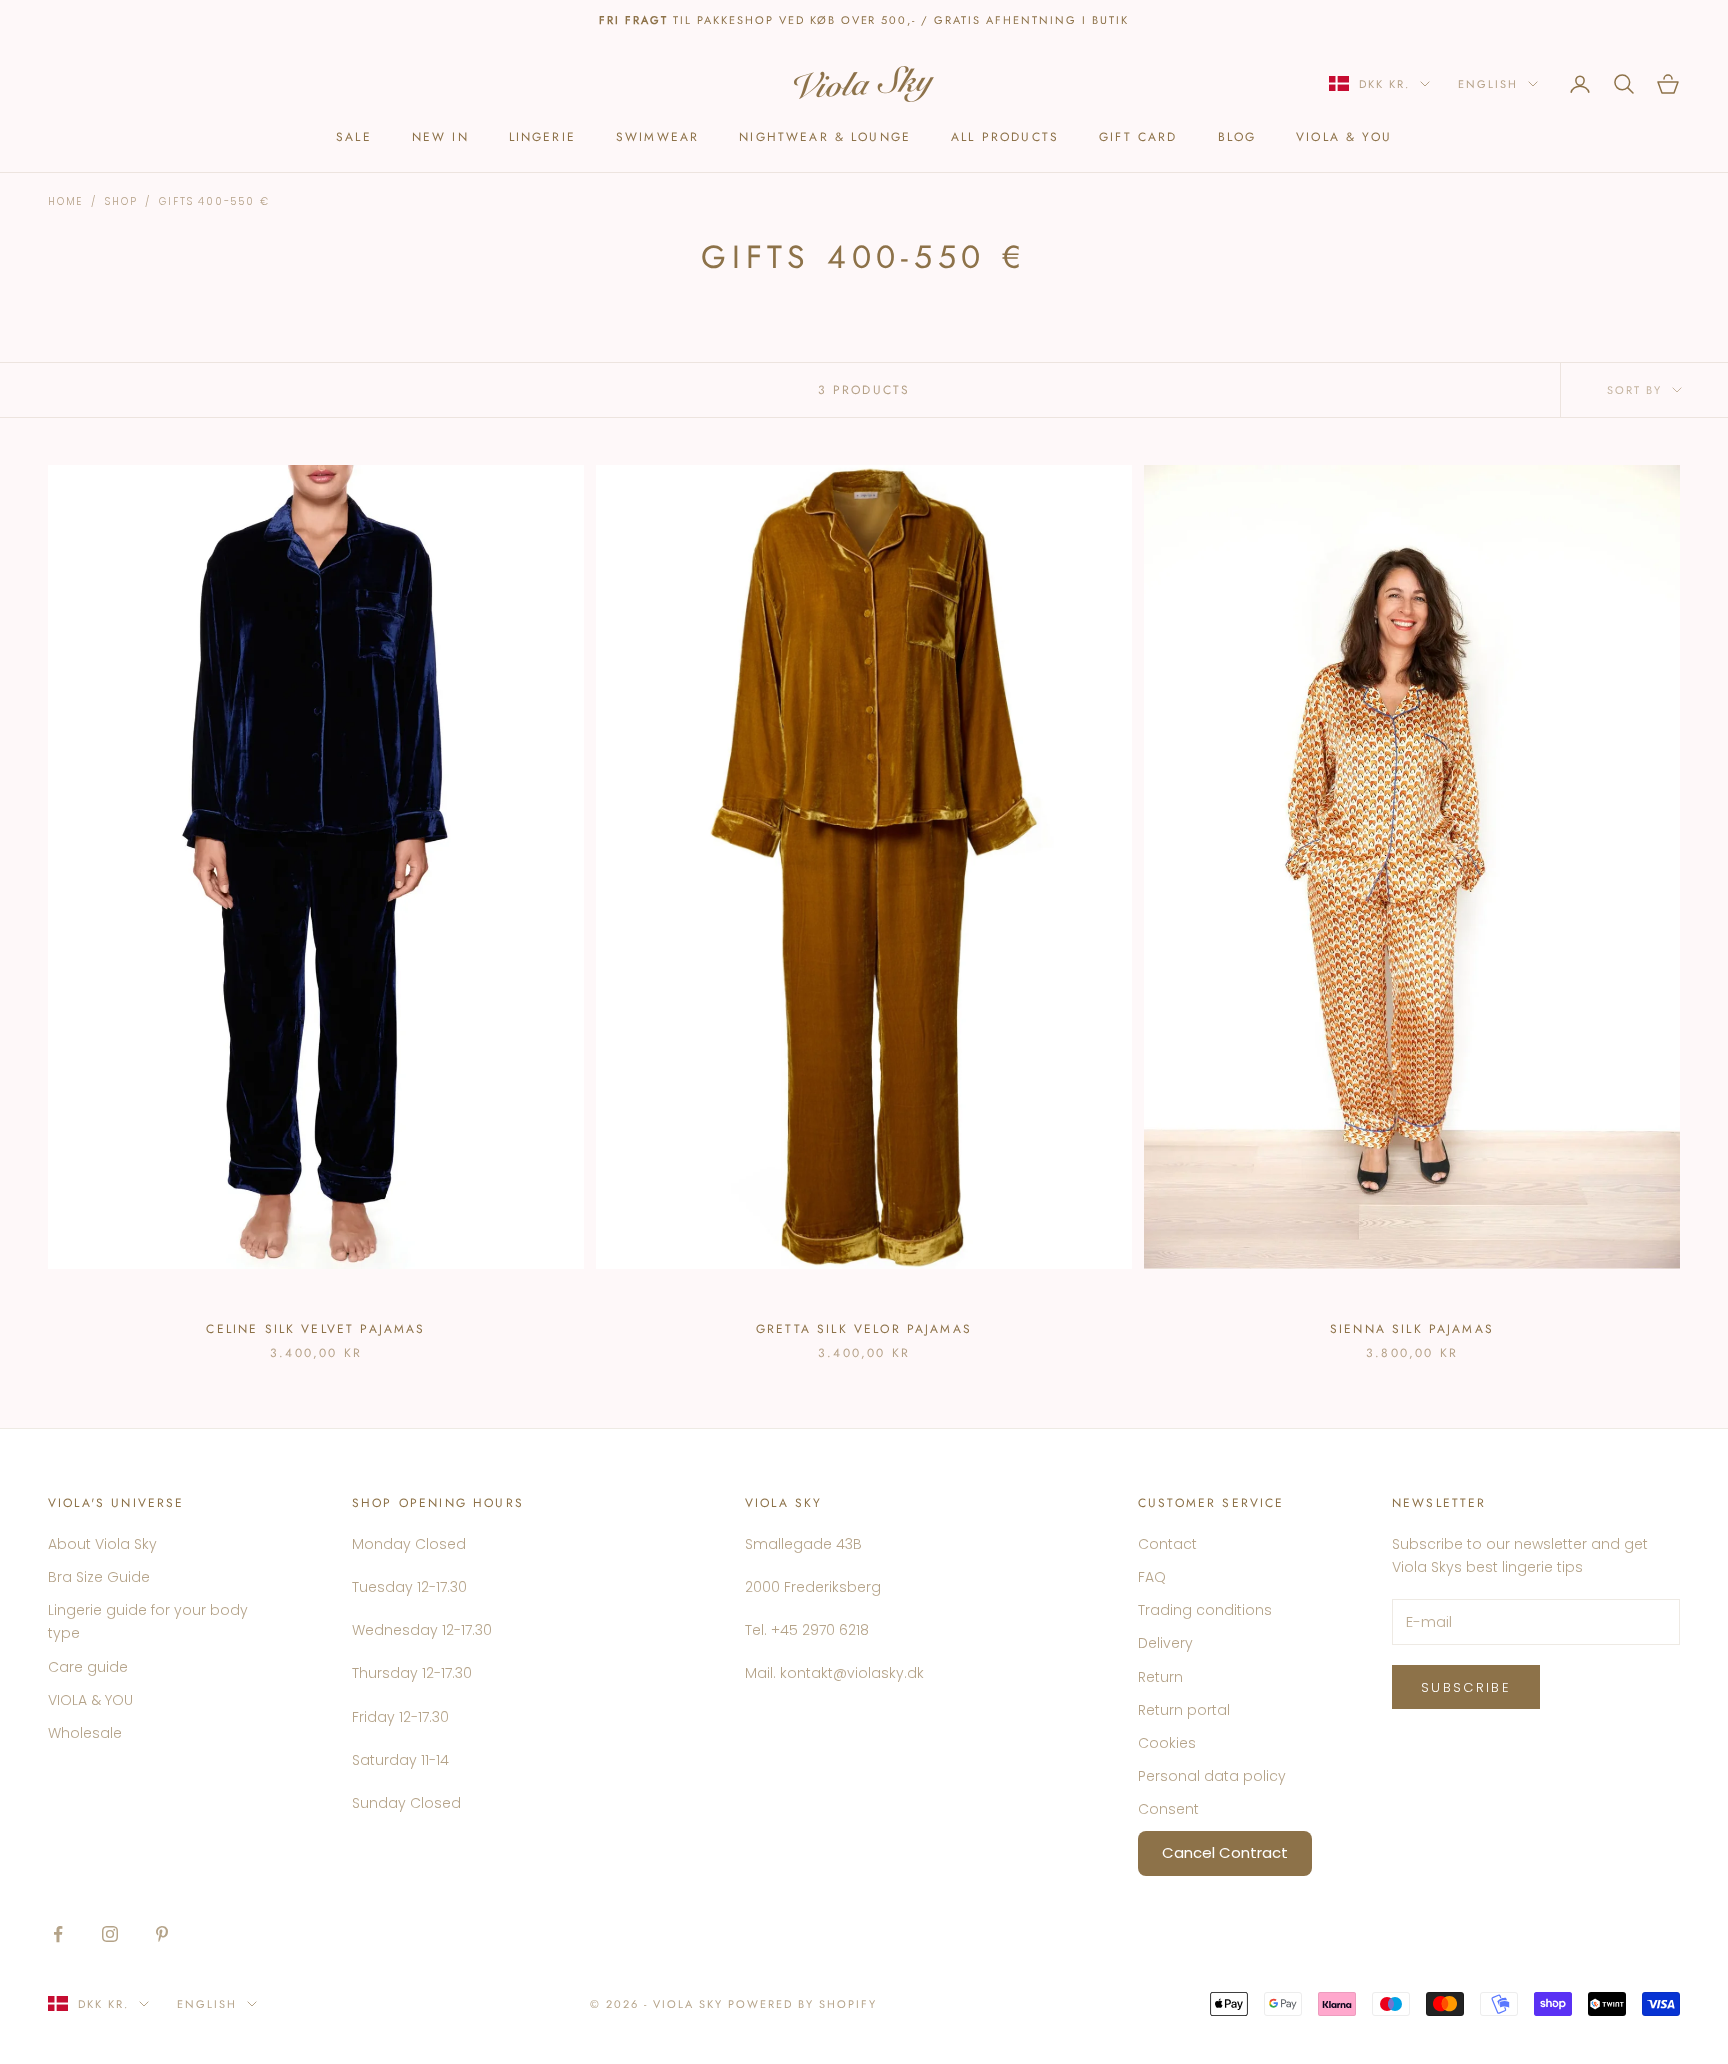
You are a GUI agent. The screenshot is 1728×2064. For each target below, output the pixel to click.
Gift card (1138, 137)
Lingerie (542, 137)
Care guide (88, 1667)
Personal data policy (1212, 1776)
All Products (1005, 137)
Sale (354, 137)
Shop (121, 201)
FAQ (1152, 1577)
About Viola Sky (102, 1544)
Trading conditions (1205, 1610)
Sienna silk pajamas (1412, 1329)
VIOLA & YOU (1344, 137)
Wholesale (85, 1733)
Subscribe (1466, 1687)
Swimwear (657, 137)
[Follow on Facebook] (58, 1934)
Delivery (1165, 1643)
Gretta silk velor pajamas (864, 1329)
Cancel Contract (1225, 1852)
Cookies (1167, 1743)
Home (65, 201)
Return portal (1184, 1710)
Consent (1168, 1809)
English (1488, 84)
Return (1160, 1677)
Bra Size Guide (99, 1577)
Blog (1237, 137)
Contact (1167, 1544)
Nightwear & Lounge (825, 137)
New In (440, 137)
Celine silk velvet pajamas (315, 1329)
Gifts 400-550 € (214, 201)
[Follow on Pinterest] (162, 1934)
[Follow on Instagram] (110, 1934)
